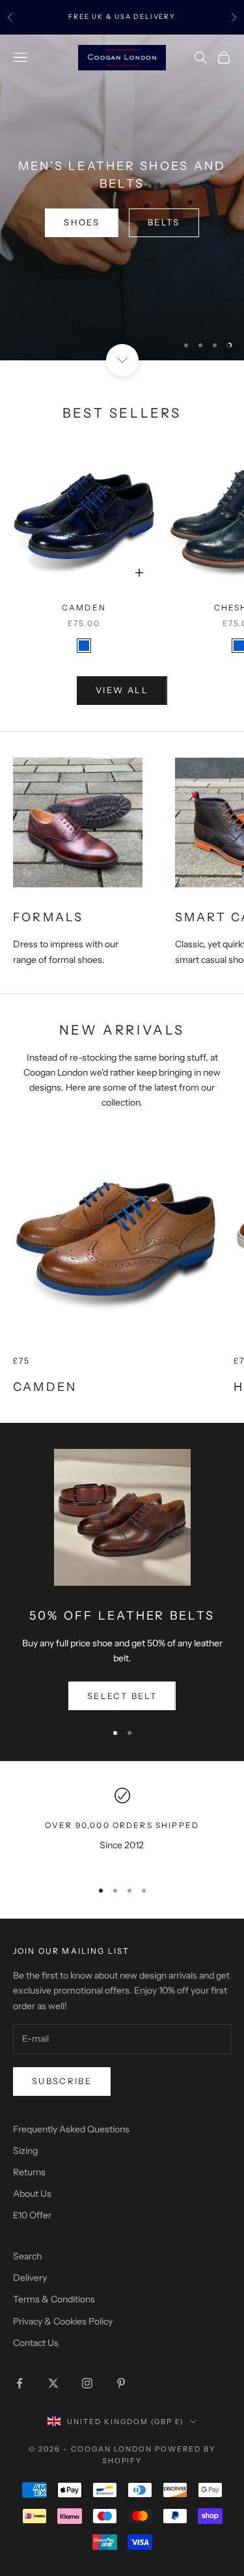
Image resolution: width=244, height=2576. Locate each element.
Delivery (30, 2278)
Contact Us (36, 2343)
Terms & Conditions (54, 2299)
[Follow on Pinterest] (121, 2383)
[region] (122, 197)
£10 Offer (32, 2215)
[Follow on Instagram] (87, 2383)
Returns (29, 2172)
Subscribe (62, 2081)
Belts (164, 222)
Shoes (82, 222)
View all (122, 690)
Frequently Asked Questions (71, 2129)
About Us (32, 2194)
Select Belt (122, 1696)
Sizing (25, 2151)
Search (27, 2256)
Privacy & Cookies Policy (63, 2321)
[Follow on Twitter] (53, 2383)
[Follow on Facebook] (20, 2383)
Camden (84, 608)
